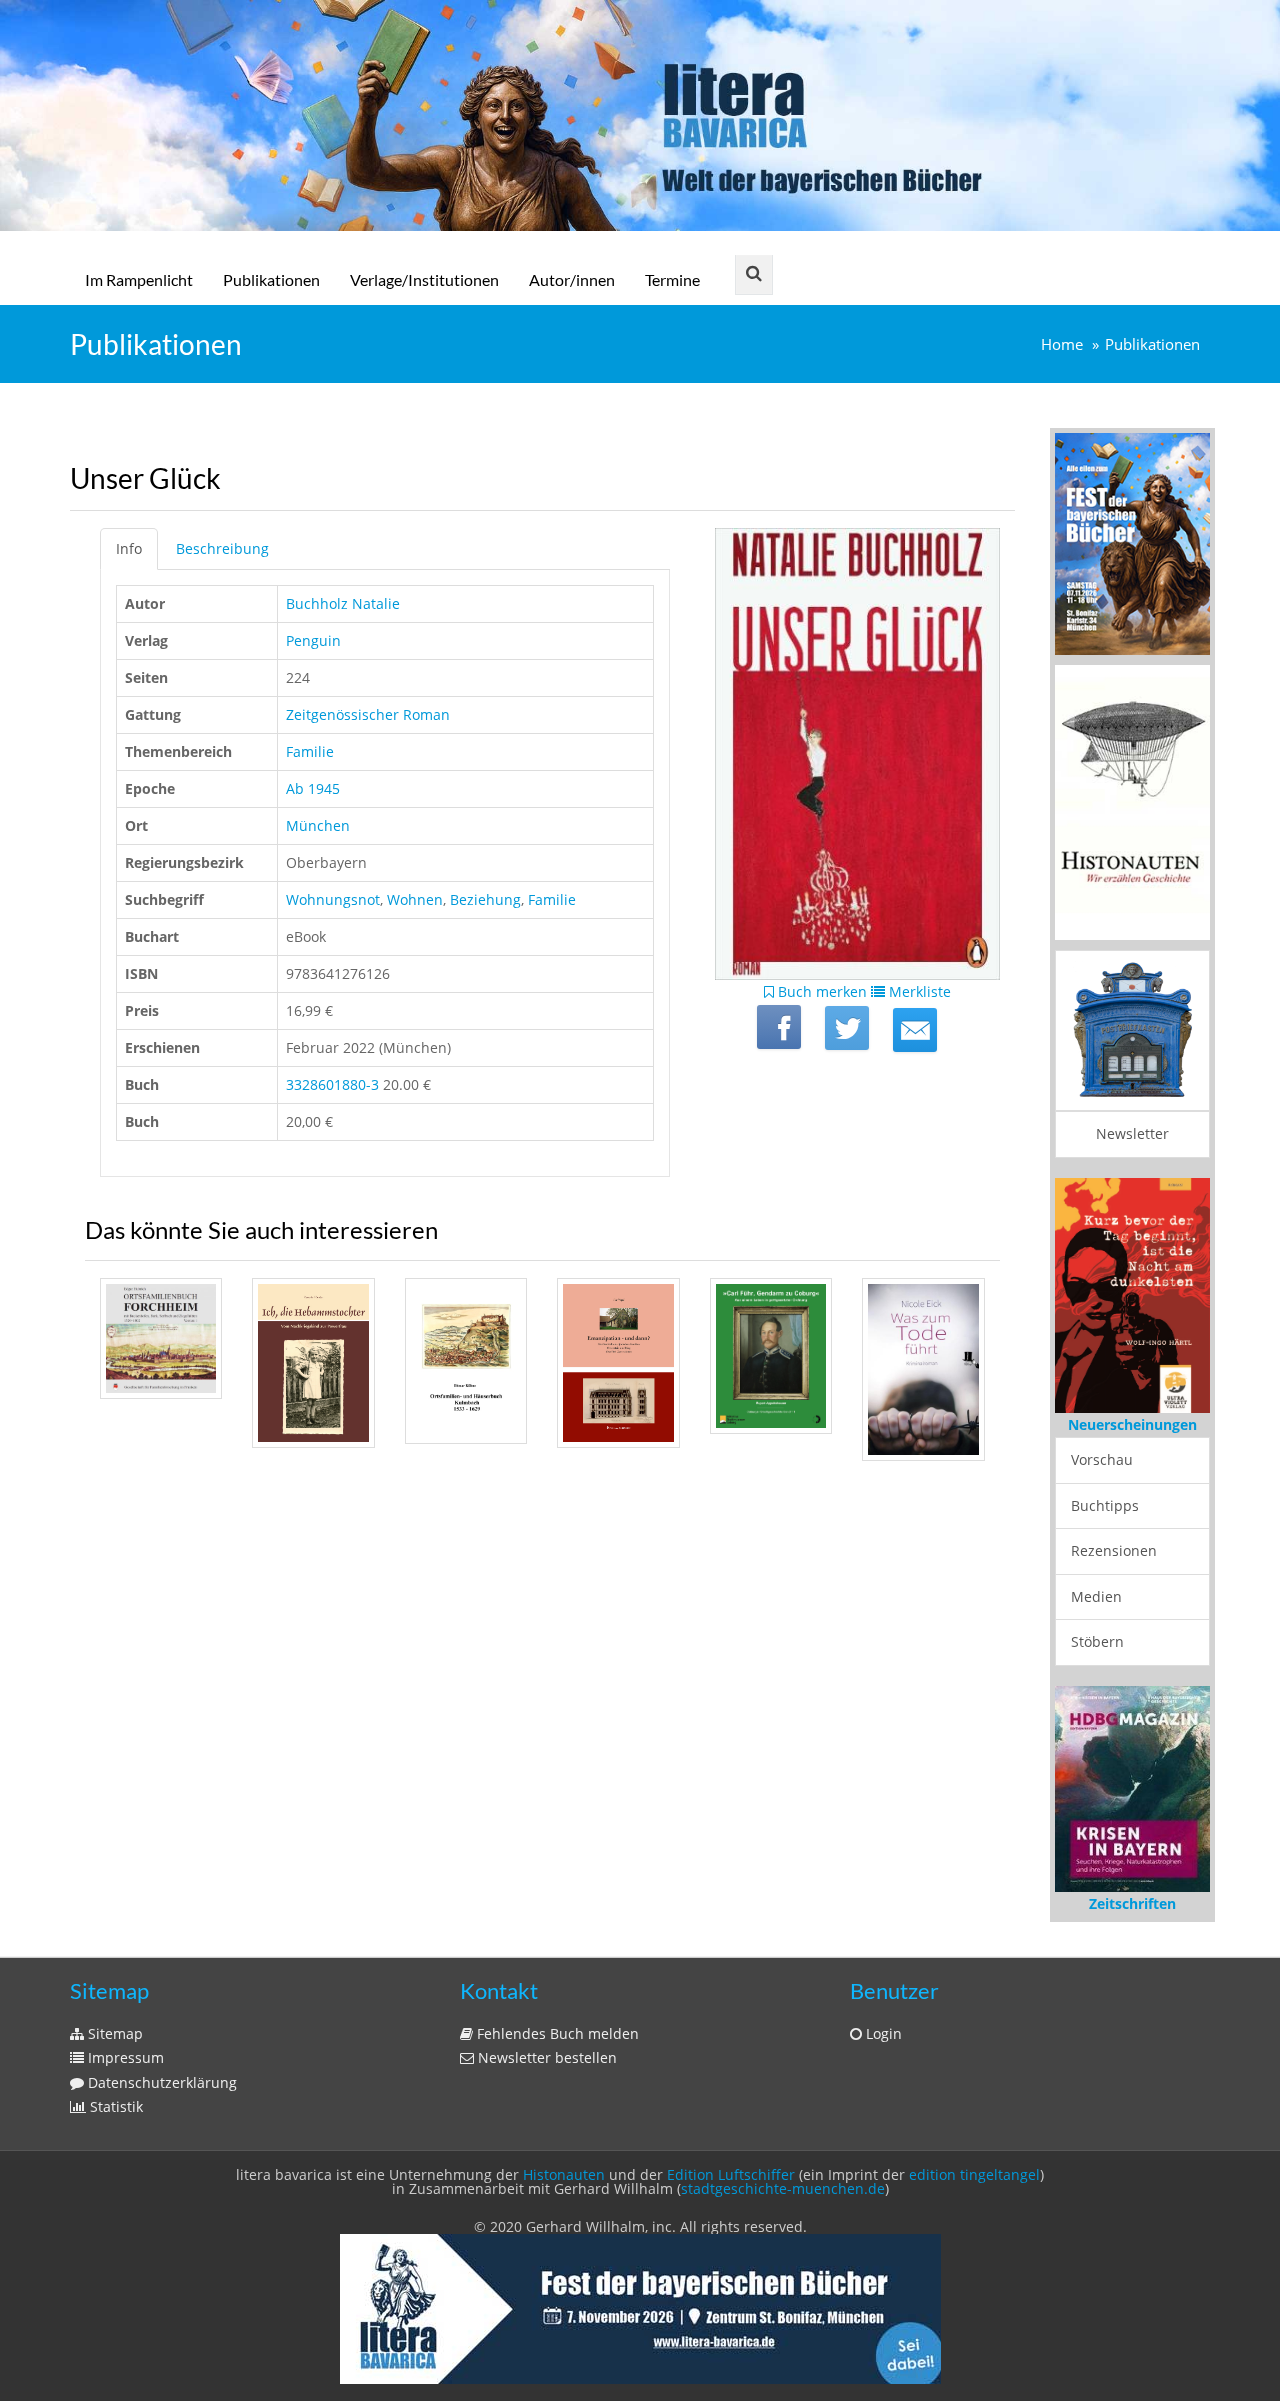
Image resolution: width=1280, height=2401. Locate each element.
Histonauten (564, 2174)
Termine (672, 279)
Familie (310, 751)
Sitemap (113, 2033)
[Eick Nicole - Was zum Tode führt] (923, 1369)
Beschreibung (222, 548)
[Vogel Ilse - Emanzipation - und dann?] (618, 1363)
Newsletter (1132, 1133)
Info (129, 548)
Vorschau (1102, 1459)
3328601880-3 (332, 1084)
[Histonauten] (1132, 541)
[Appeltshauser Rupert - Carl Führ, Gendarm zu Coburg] (771, 1356)
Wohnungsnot (333, 899)
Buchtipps (1105, 1505)
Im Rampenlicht (139, 279)
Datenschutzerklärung (160, 2082)
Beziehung (485, 899)
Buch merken (820, 991)
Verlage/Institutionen (424, 279)
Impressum (124, 2057)
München (318, 825)
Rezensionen (1114, 1550)
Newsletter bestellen (545, 2057)
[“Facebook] (779, 1027)
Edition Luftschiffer (731, 2174)
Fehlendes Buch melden (556, 2033)
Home (1062, 344)
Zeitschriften (1132, 1903)
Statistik (114, 2106)
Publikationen (271, 279)
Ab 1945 (313, 788)
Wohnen (415, 899)
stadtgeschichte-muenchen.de (783, 2188)
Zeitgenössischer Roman (368, 714)
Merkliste (918, 991)
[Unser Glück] (915, 1030)
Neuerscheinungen (1132, 1424)
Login (882, 2033)
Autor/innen (572, 279)
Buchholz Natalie (343, 603)
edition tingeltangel (974, 2174)
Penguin (313, 640)
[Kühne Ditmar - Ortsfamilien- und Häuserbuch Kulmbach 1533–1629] (466, 1361)
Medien (1096, 1596)
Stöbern (1097, 1641)
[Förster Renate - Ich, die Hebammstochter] (313, 1363)
